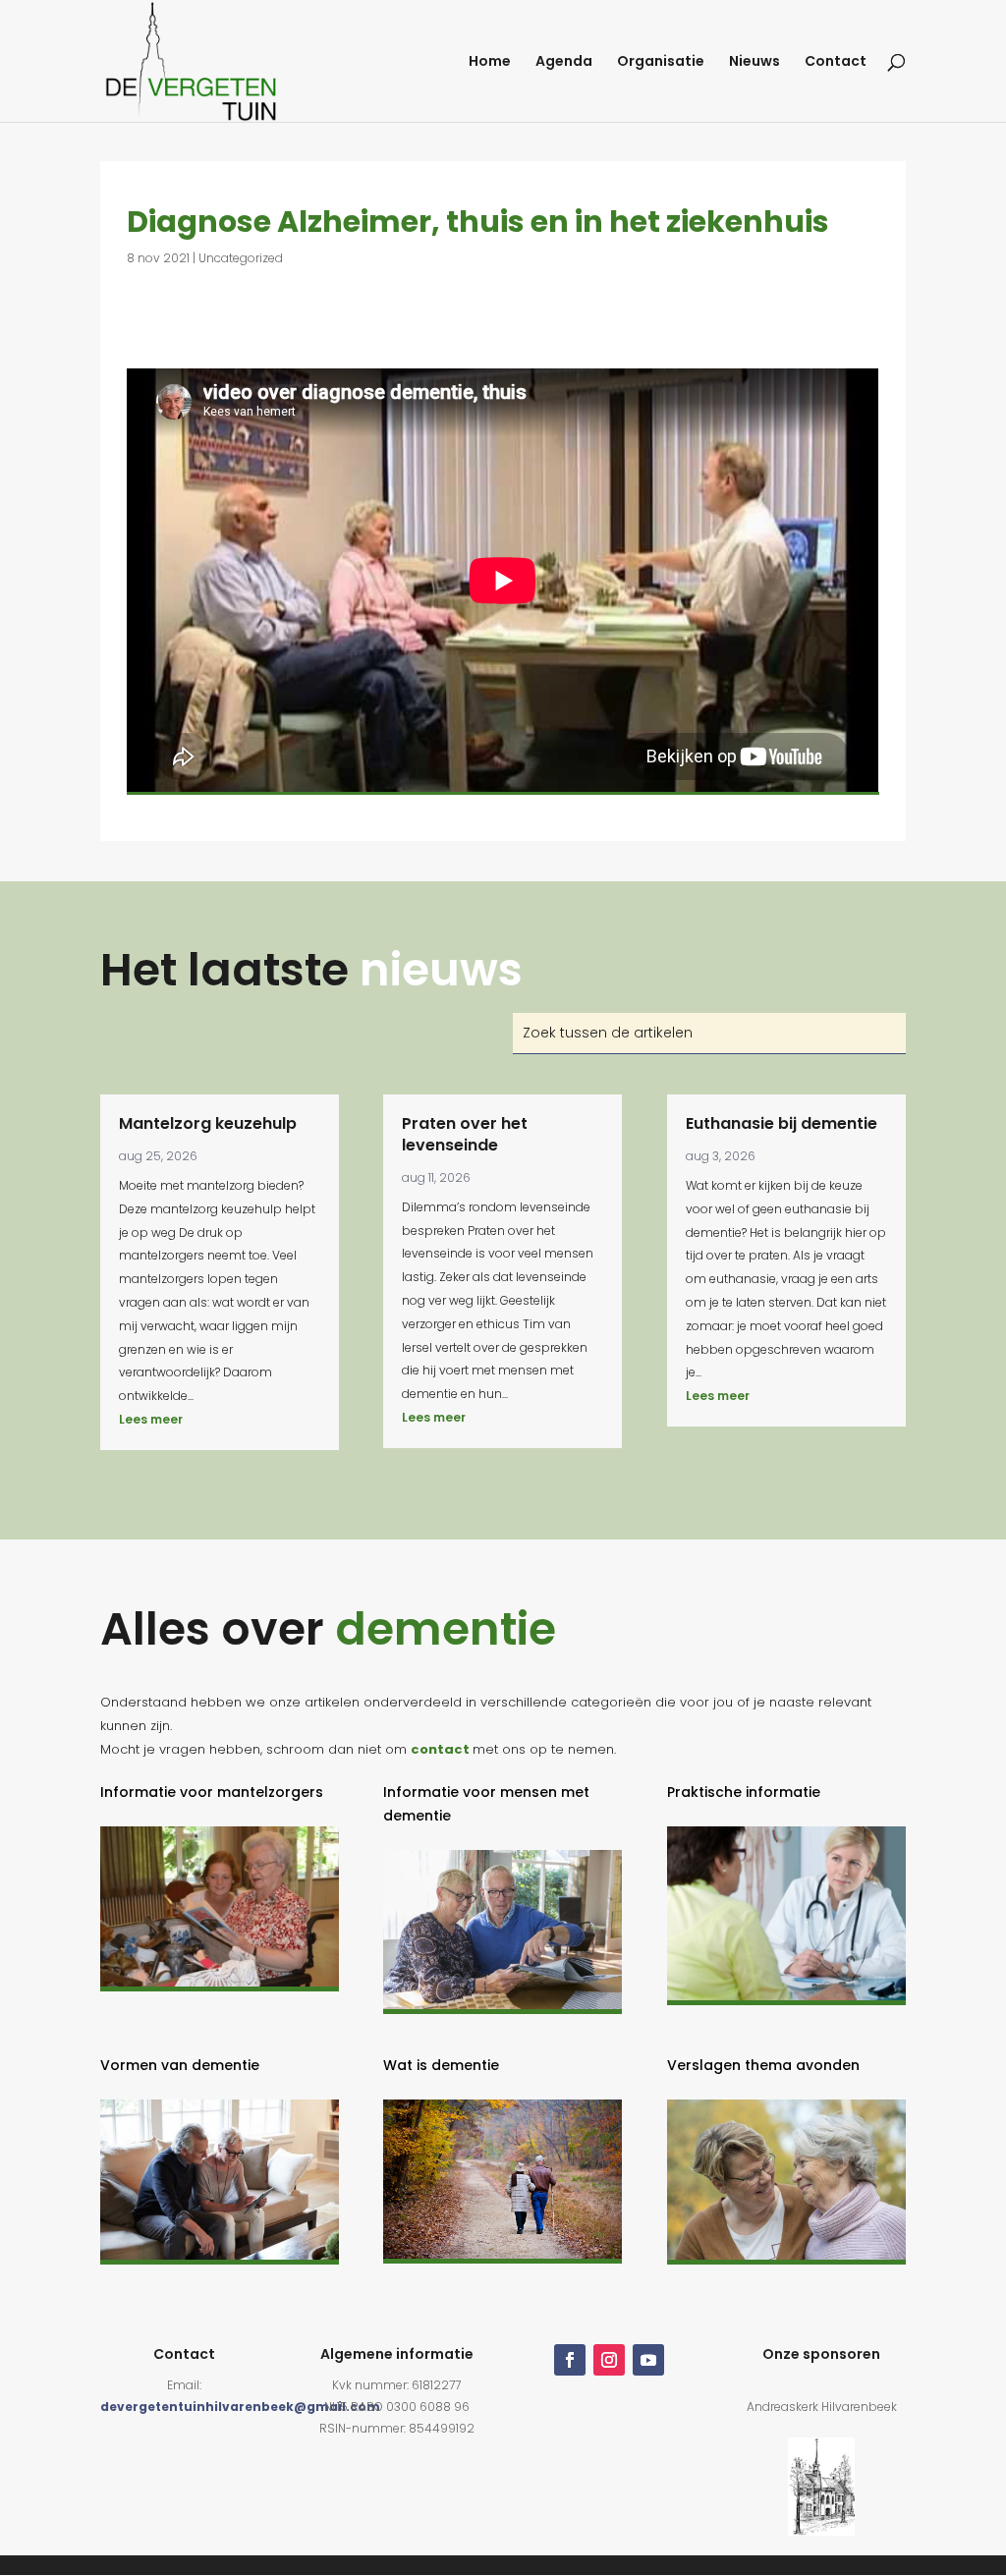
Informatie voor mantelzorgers (212, 1792)
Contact (836, 62)
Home (490, 62)
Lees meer (151, 1419)
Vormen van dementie (180, 2065)
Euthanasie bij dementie (782, 1123)
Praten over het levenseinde (465, 1134)
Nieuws (754, 62)
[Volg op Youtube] (648, 2360)
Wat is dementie (441, 2065)
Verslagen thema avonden (763, 2065)
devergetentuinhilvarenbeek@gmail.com (240, 2407)
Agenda (564, 62)
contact (440, 1749)
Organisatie (661, 62)
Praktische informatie (744, 1792)
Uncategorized (241, 258)
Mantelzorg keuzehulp (208, 1123)
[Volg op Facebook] (570, 2360)
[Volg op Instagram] (609, 2360)
